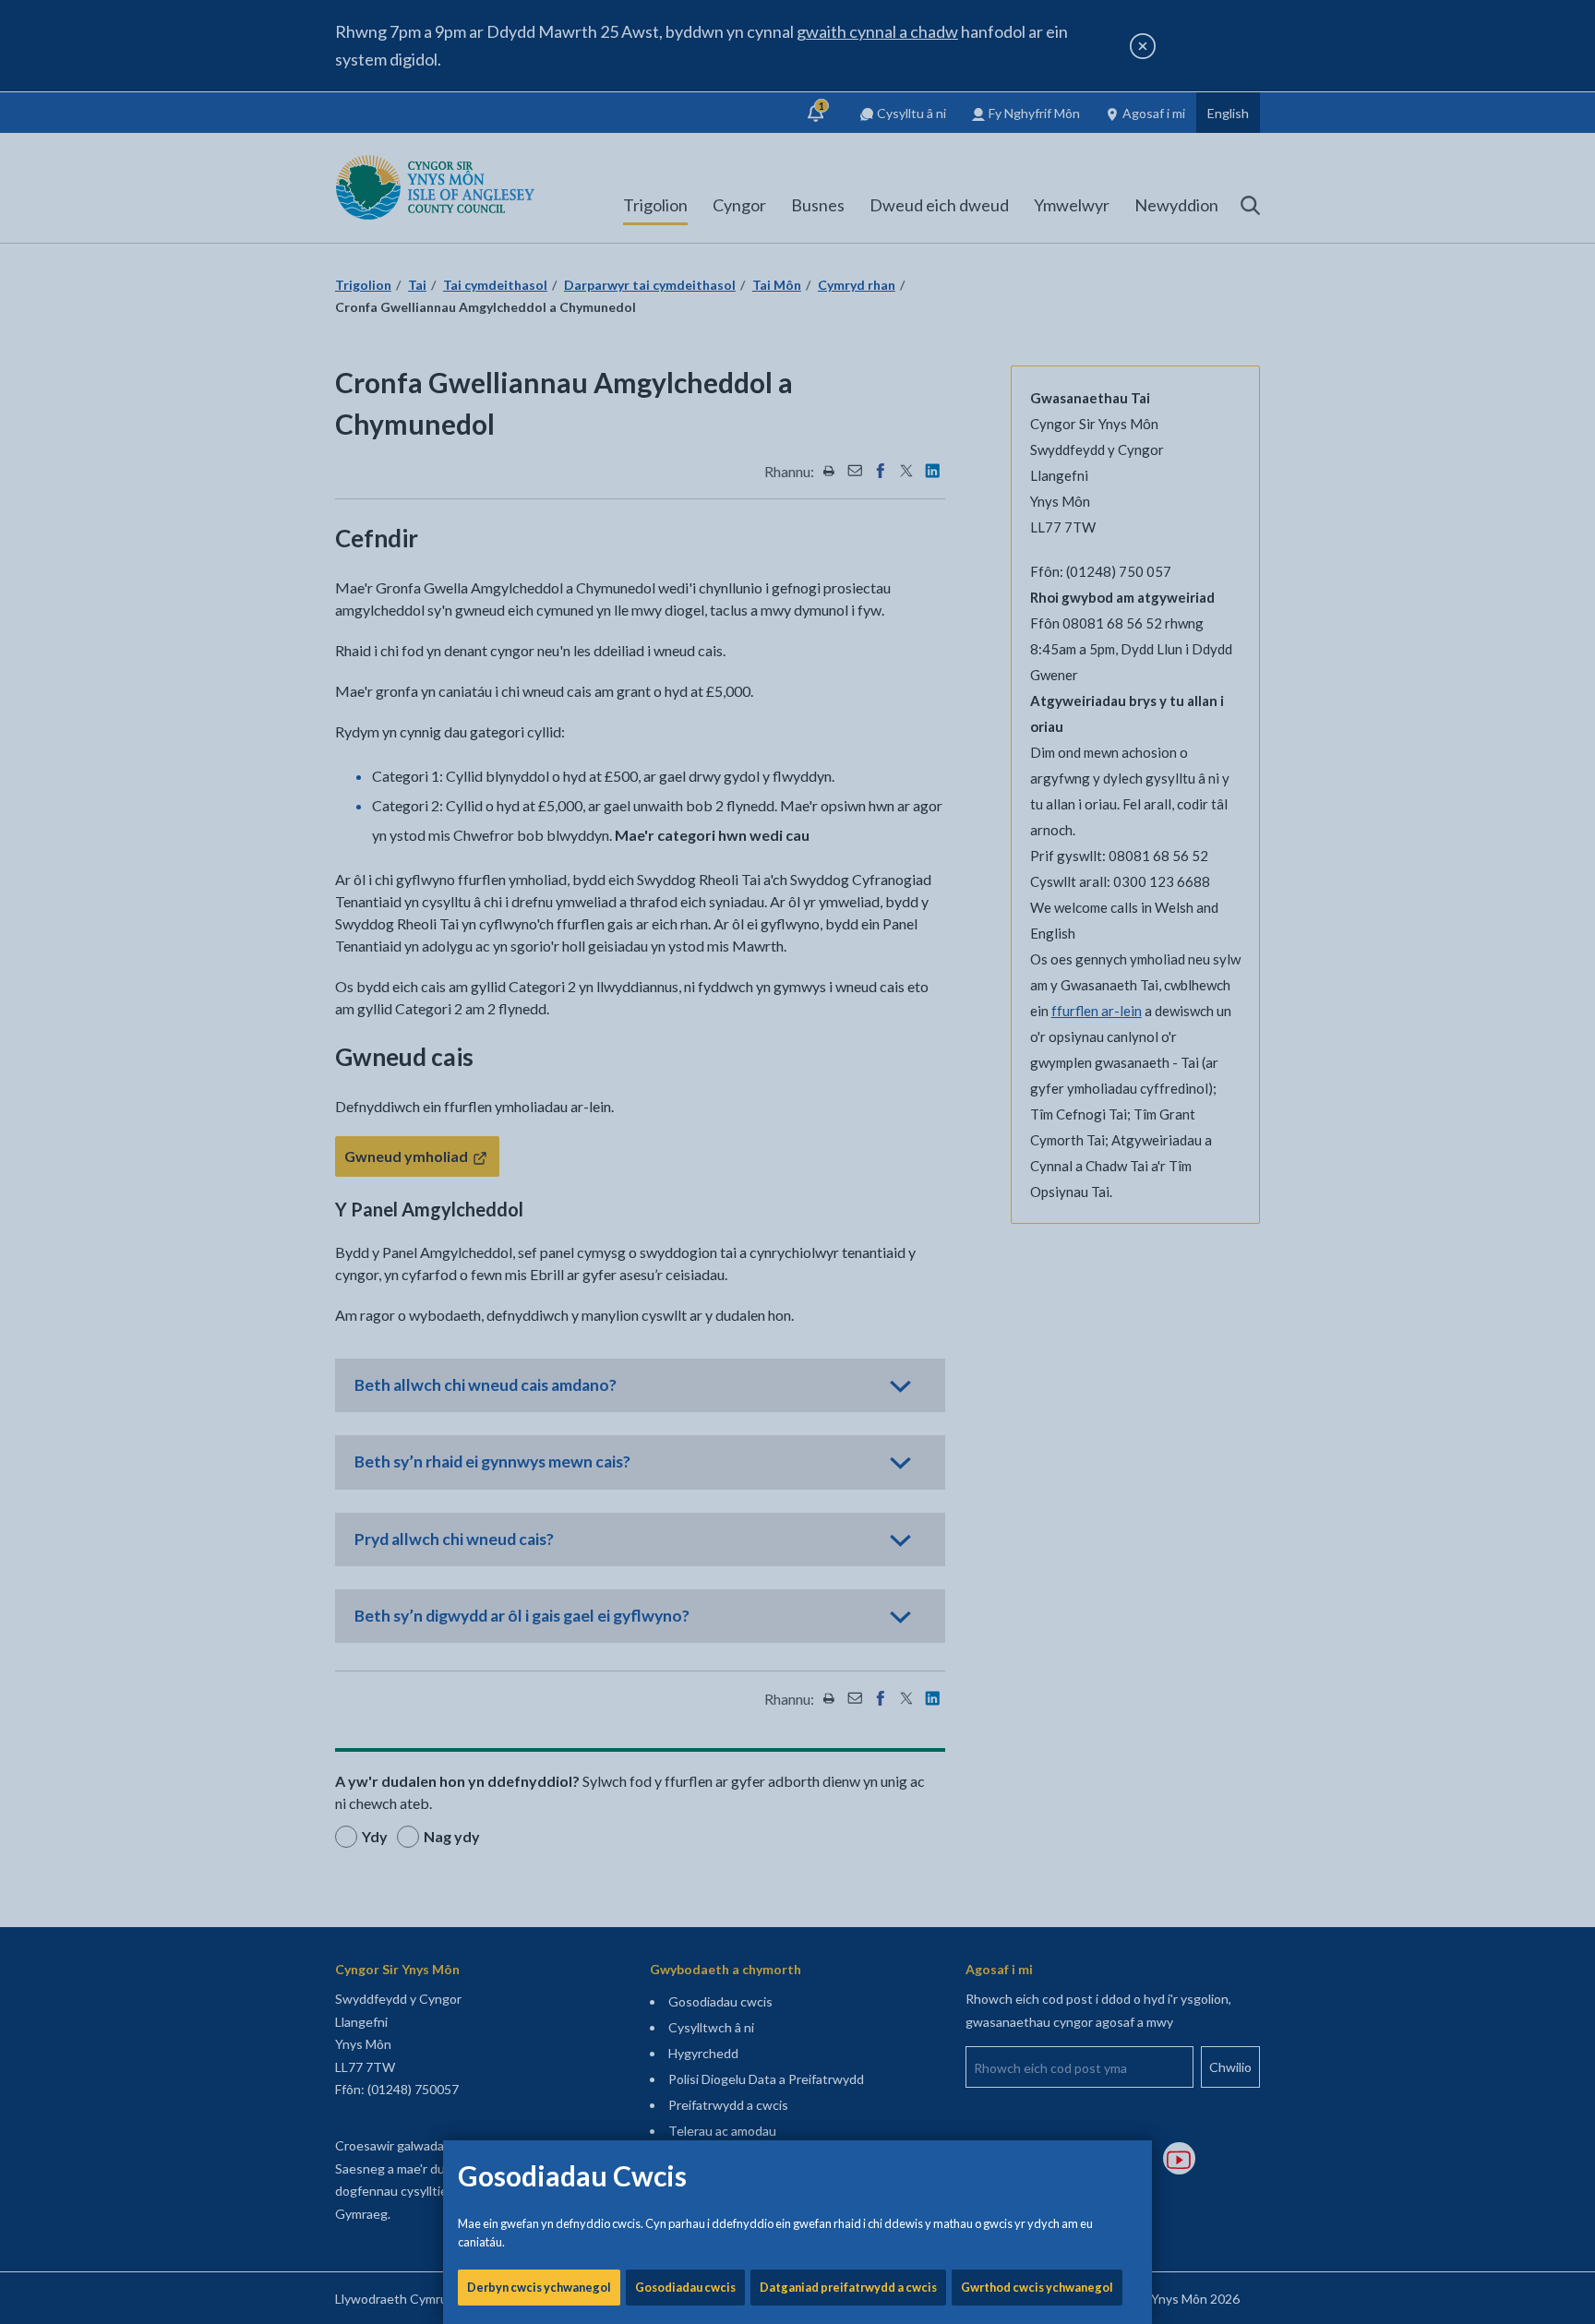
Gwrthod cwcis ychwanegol (1037, 2287)
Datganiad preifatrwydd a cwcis (848, 2287)
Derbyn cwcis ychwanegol (539, 2287)
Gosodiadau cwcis (685, 2287)
